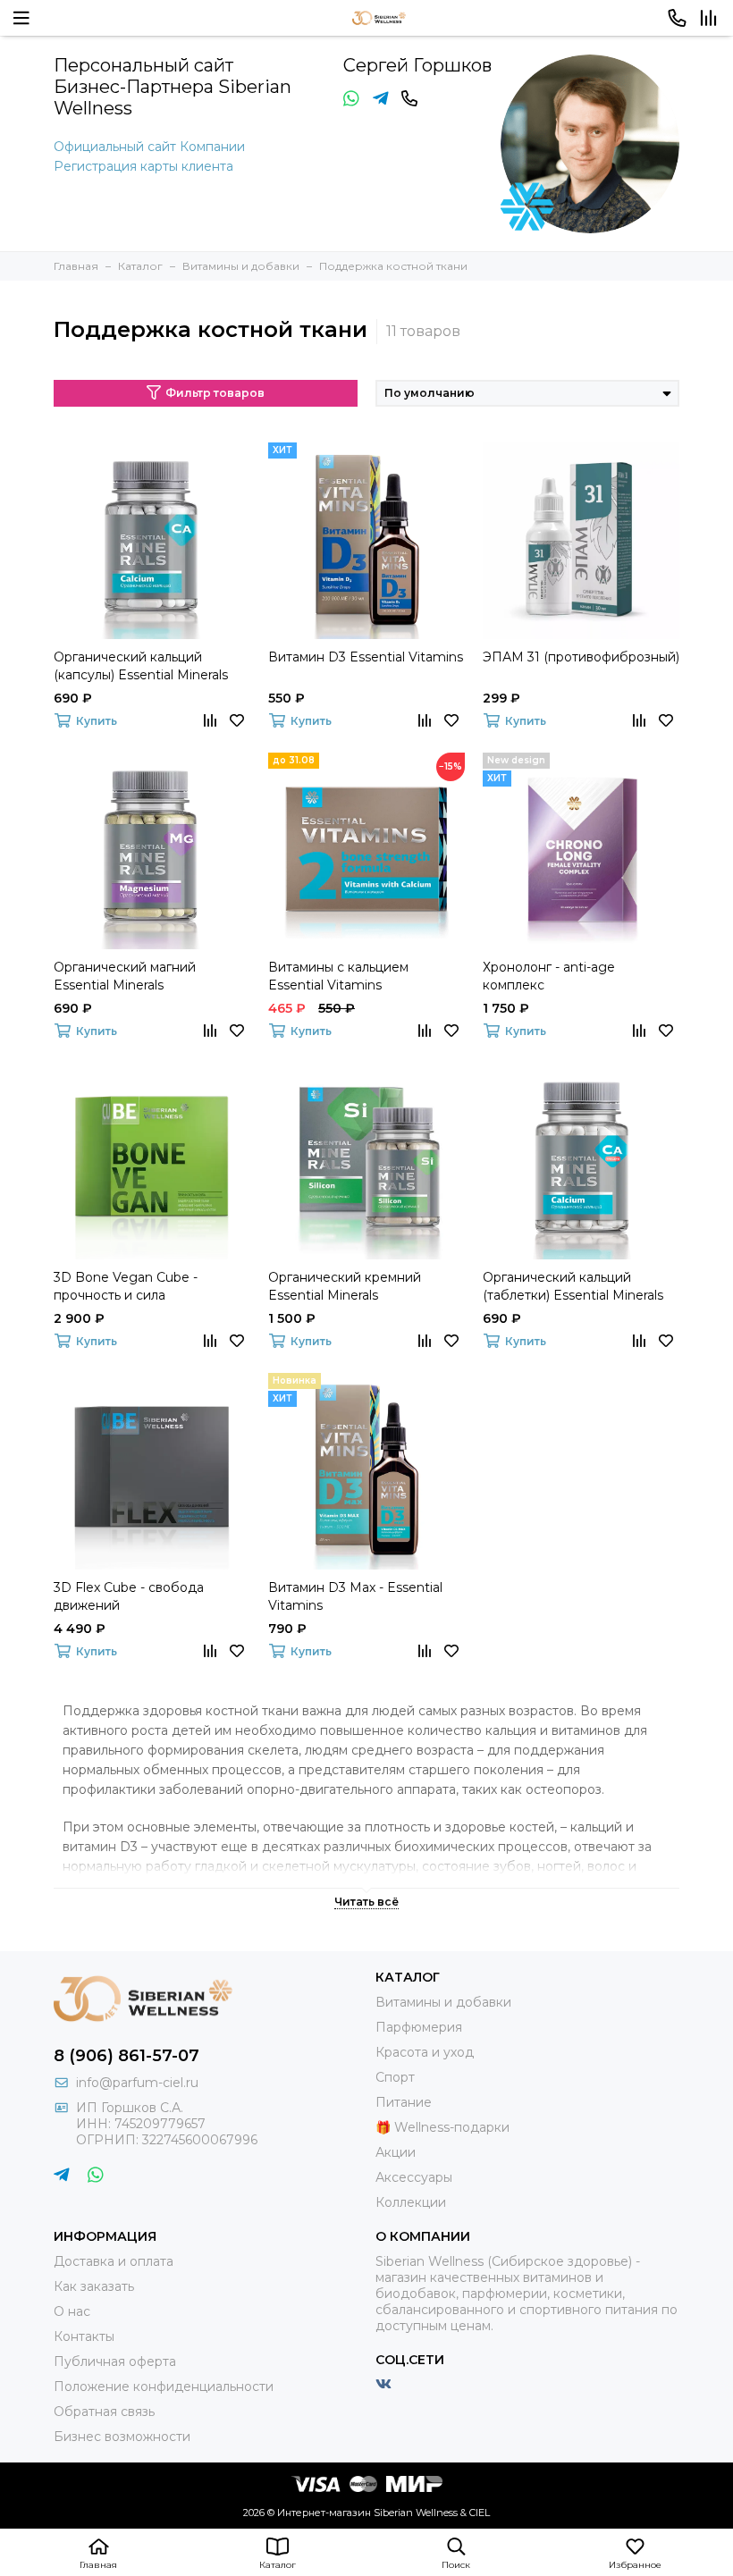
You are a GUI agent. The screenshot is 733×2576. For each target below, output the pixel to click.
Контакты (84, 2336)
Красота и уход (425, 2052)
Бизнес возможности (122, 2437)
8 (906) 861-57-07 (126, 2056)
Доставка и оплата (114, 2261)
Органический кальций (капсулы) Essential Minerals (141, 666)
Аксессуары (414, 2177)
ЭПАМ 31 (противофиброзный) (581, 657)
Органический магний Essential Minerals (125, 976)
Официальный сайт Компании (149, 147)
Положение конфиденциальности (164, 2387)
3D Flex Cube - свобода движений (129, 1596)
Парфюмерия (419, 2027)
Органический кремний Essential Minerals (345, 1286)
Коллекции (411, 2202)
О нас (72, 2311)
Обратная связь (104, 2412)
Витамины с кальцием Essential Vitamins (338, 976)
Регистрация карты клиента (143, 166)
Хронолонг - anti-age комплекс (549, 976)
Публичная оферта (115, 2361)
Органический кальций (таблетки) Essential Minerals (573, 1286)
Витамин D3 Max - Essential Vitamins (355, 1596)
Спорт (395, 2077)
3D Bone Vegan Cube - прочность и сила (126, 1286)
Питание (404, 2102)
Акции (396, 2152)
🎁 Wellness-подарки (442, 2127)
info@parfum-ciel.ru (137, 2083)
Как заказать (94, 2286)
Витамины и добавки (443, 2002)
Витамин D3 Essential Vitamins (366, 657)
